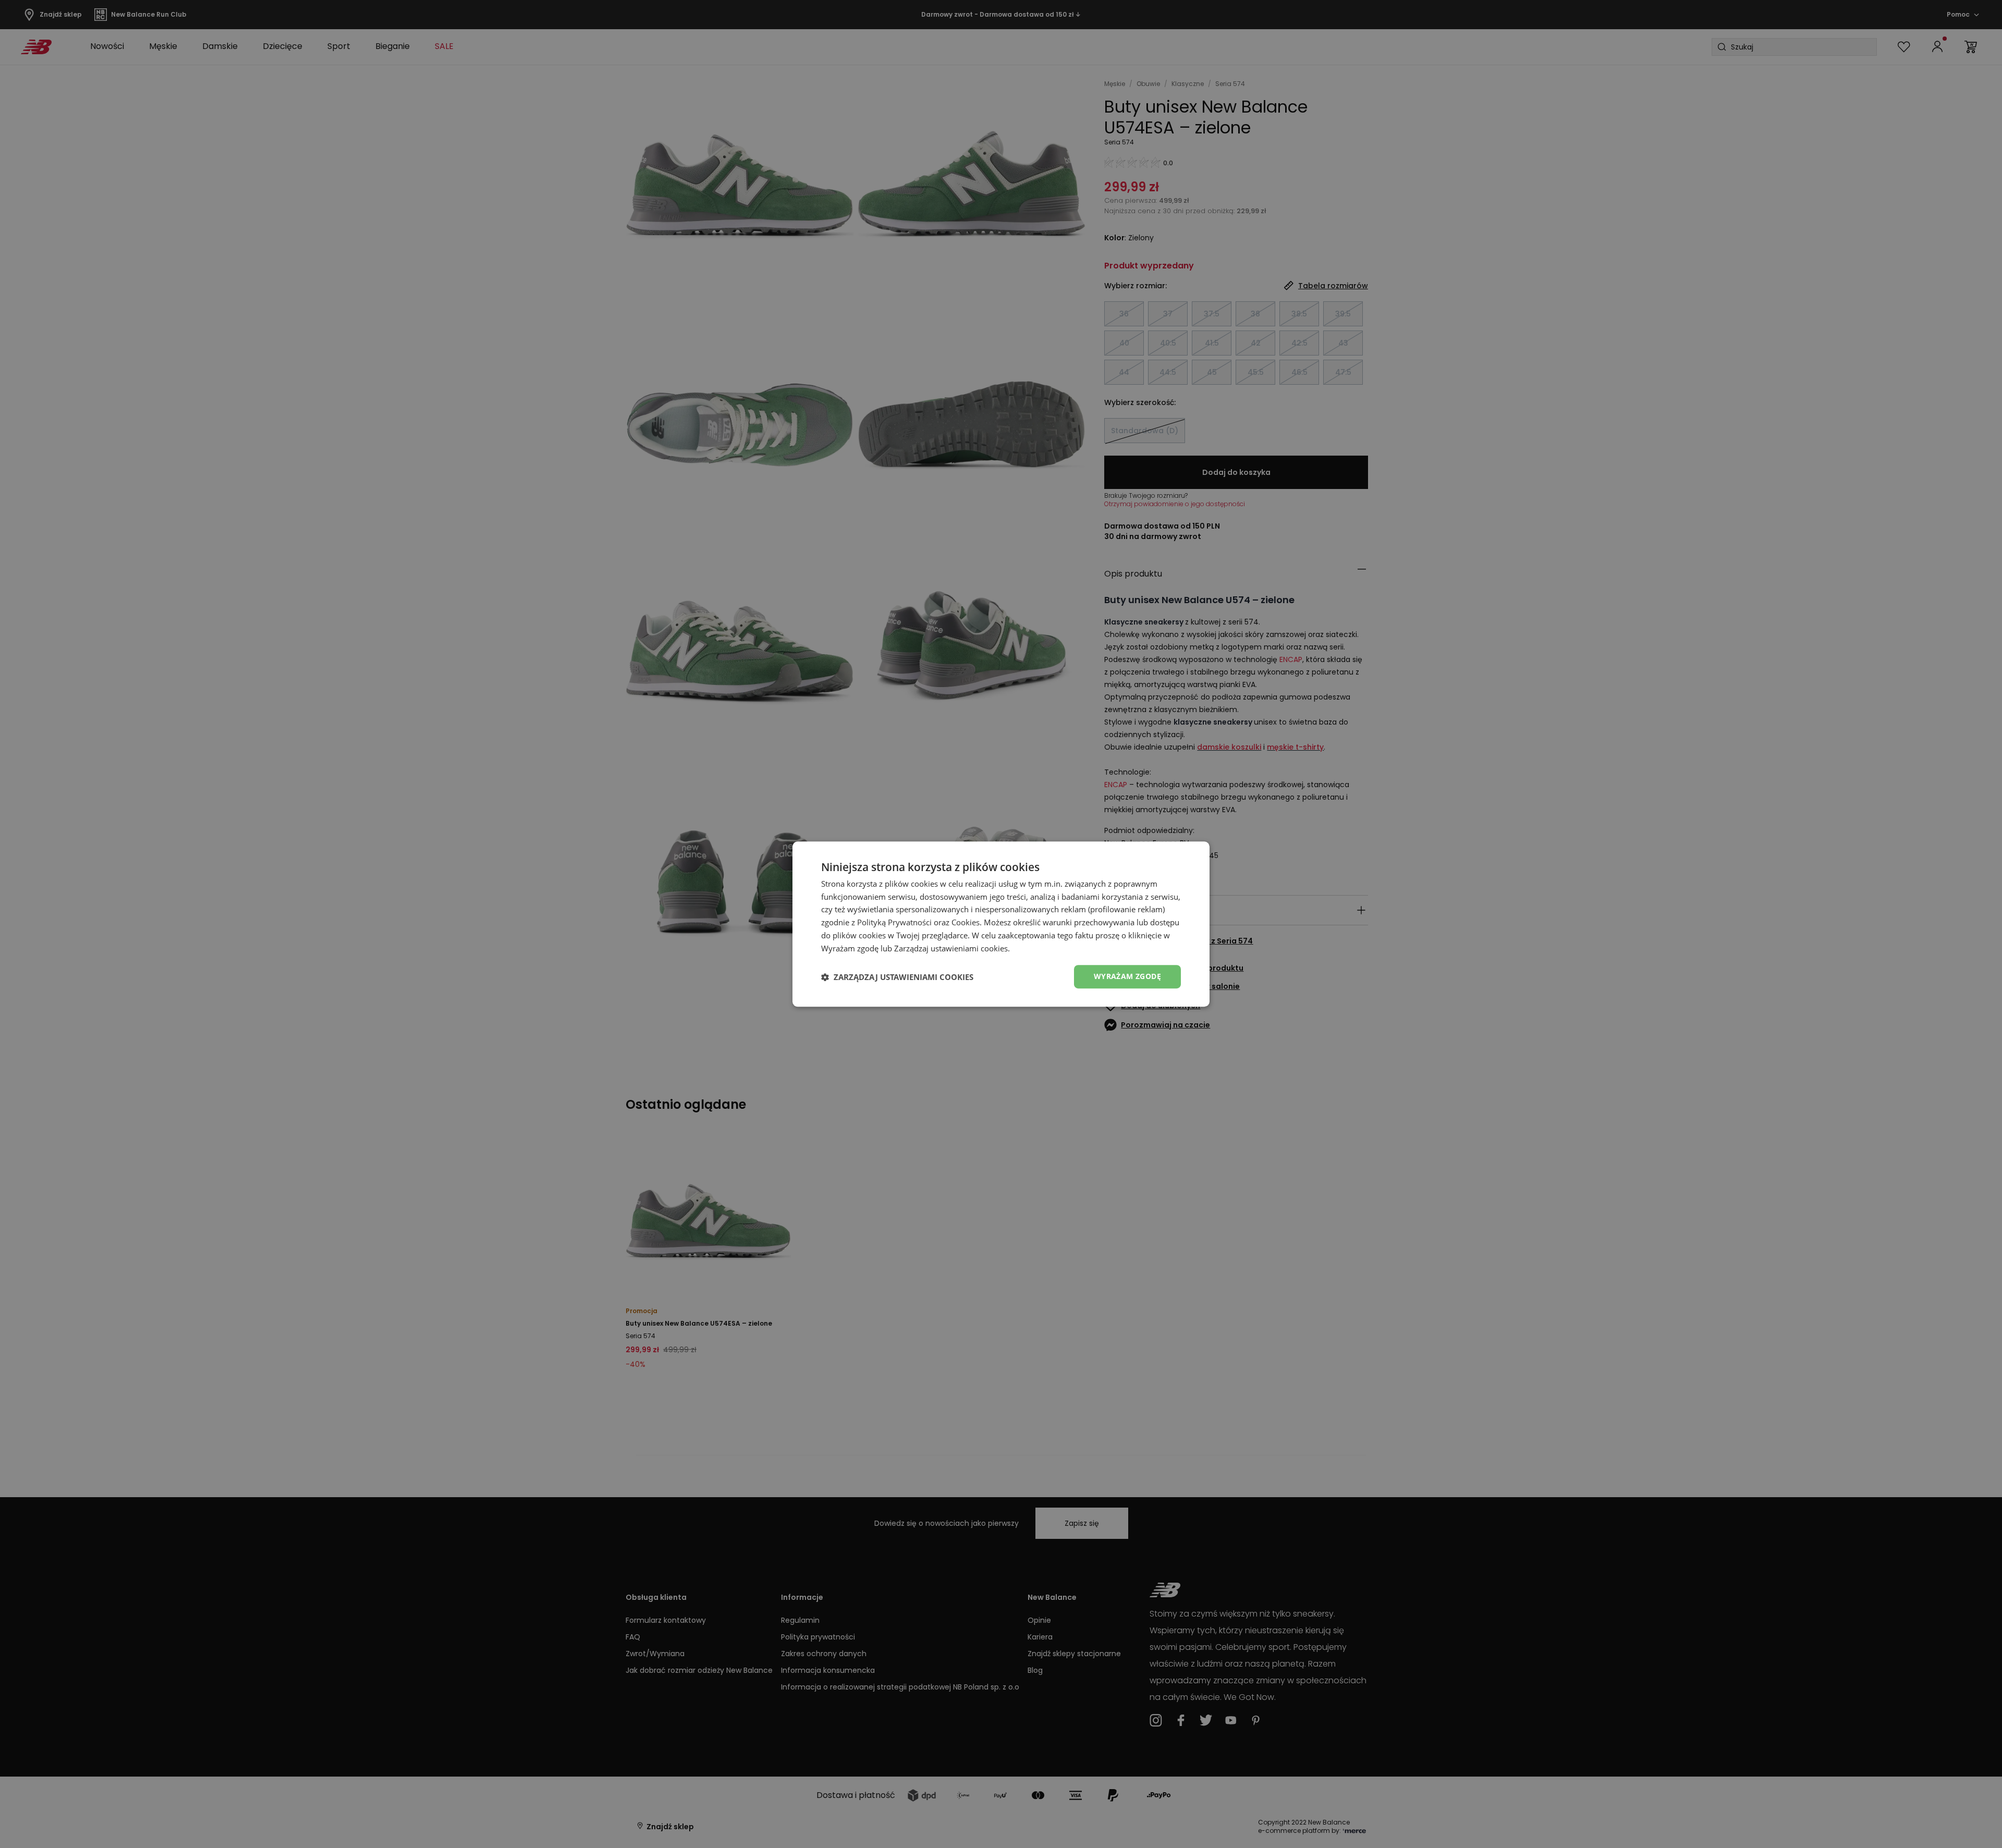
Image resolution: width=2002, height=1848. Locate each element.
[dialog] (1001, 924)
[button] (897, 977)
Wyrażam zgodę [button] (1127, 977)
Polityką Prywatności (894, 922)
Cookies (966, 922)
